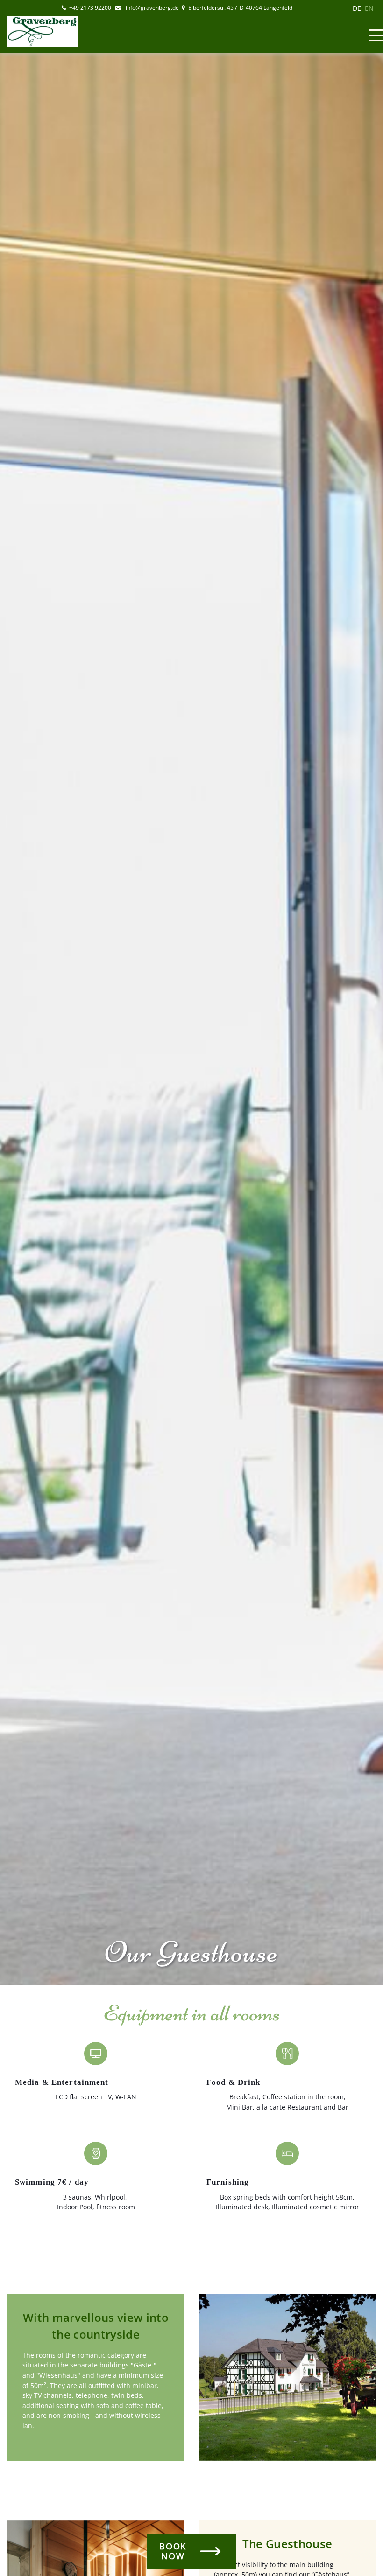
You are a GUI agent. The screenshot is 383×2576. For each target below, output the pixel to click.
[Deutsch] (357, 8)
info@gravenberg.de (152, 8)
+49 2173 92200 (91, 8)
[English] (369, 8)
